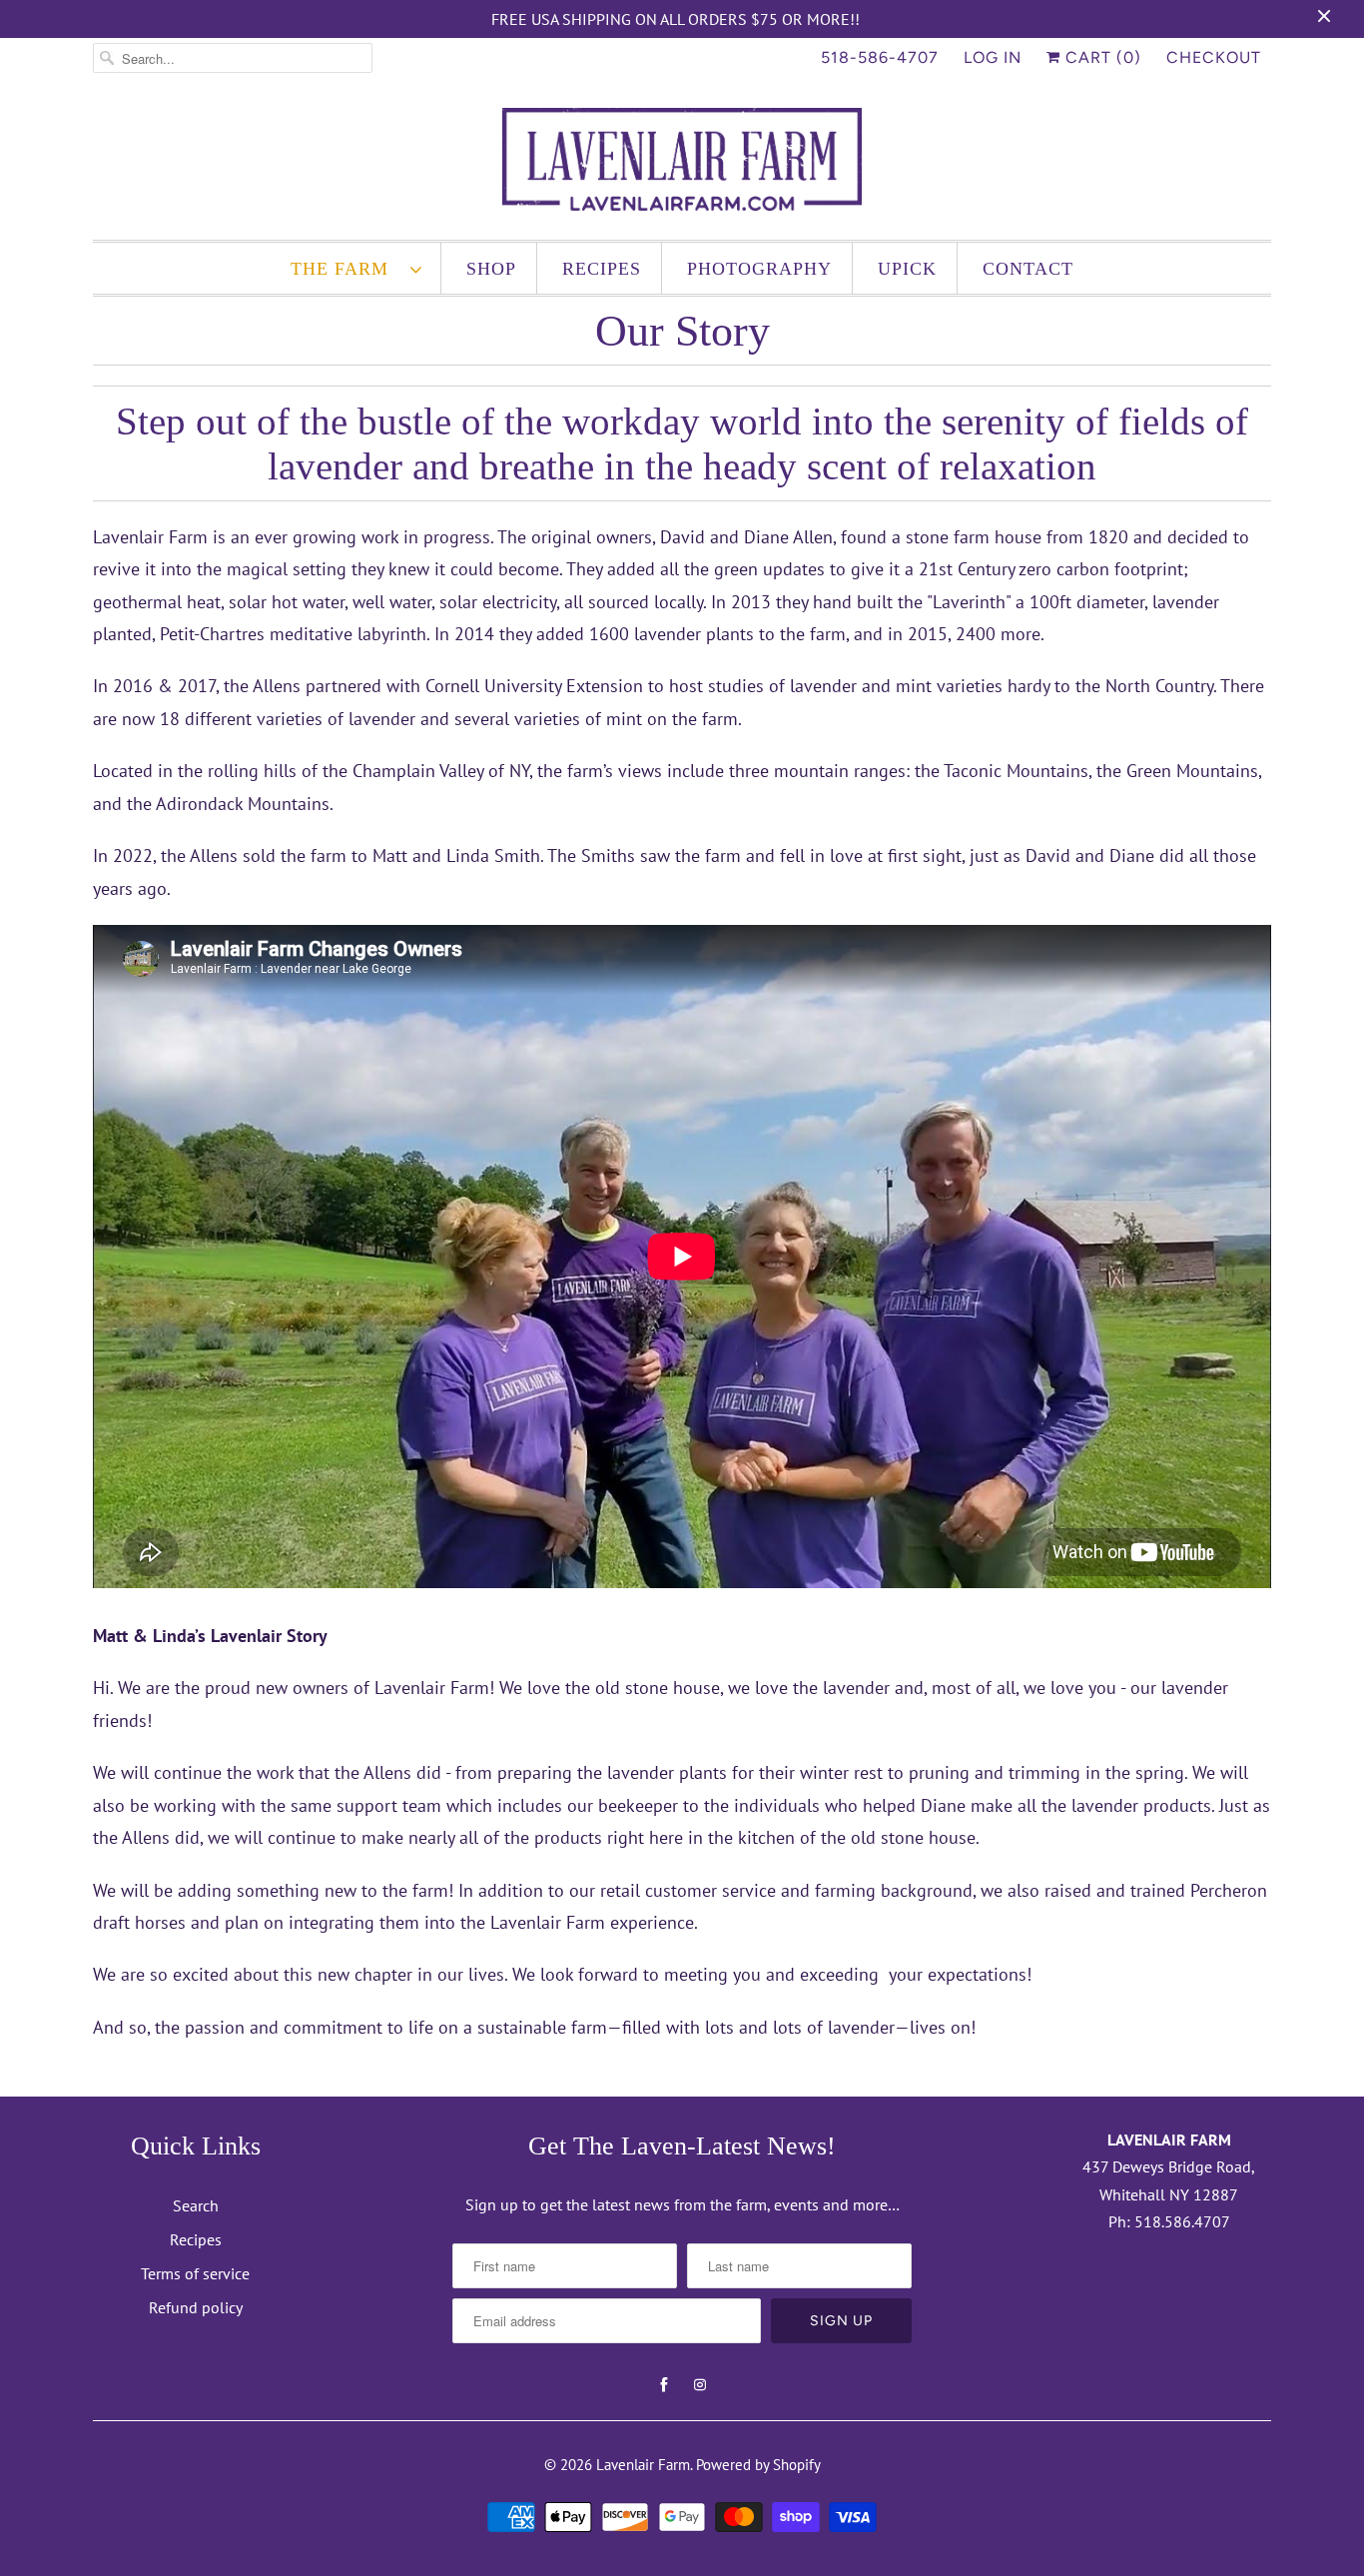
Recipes (602, 269)
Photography (759, 269)
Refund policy (196, 2307)
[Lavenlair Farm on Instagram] (700, 2385)
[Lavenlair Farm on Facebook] (664, 2385)
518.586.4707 (1182, 2221)
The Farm (345, 269)
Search (196, 2205)
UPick (907, 269)
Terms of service (195, 2273)
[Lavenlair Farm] (682, 164)
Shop (491, 269)
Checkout (1214, 57)
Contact (1028, 269)
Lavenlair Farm (643, 2465)
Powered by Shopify (758, 2465)
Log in (993, 57)
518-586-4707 (880, 57)
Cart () (1101, 57)
